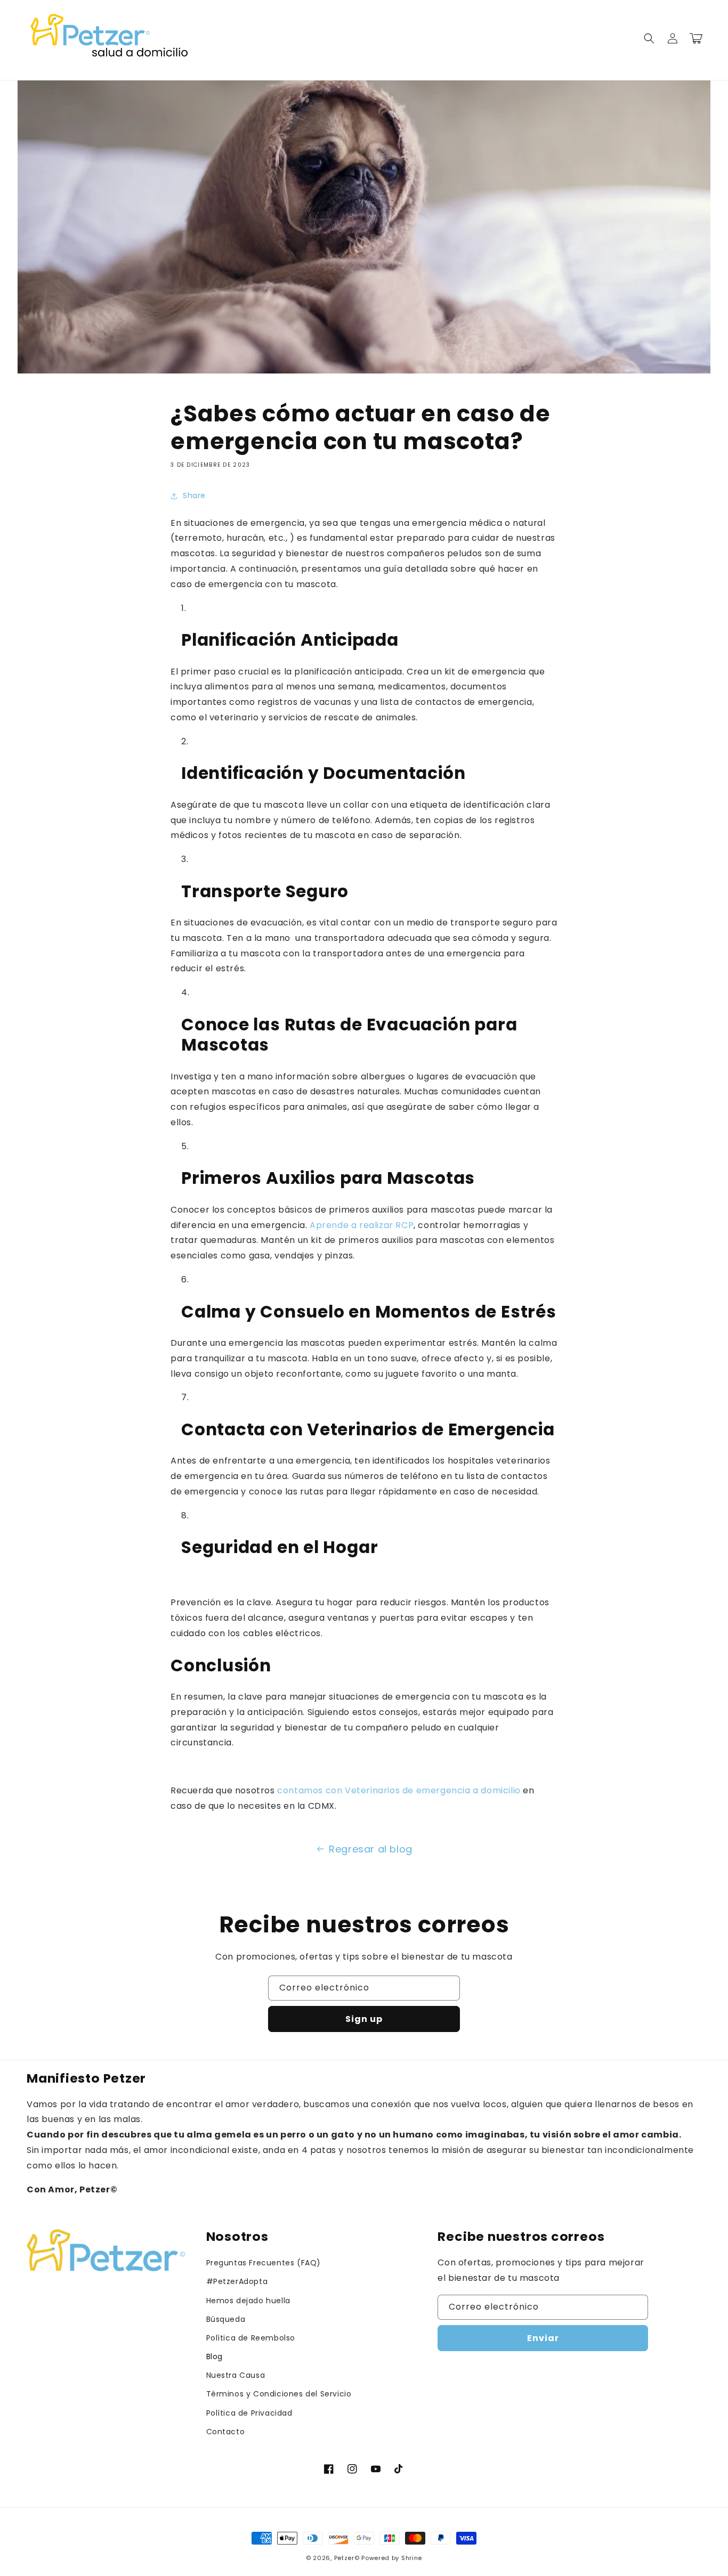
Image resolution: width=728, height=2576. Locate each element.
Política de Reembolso (251, 2338)
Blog (215, 2356)
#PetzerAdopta (237, 2281)
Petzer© (347, 2558)
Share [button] (194, 495)
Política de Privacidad (249, 2413)
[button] (649, 38)
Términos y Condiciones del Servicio (279, 2394)
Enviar (543, 2338)
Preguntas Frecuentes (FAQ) (264, 2263)
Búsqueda (226, 2319)
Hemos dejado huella (248, 2301)
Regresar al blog (371, 1849)
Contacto (226, 2432)
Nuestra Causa (236, 2375)
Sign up (364, 2019)
